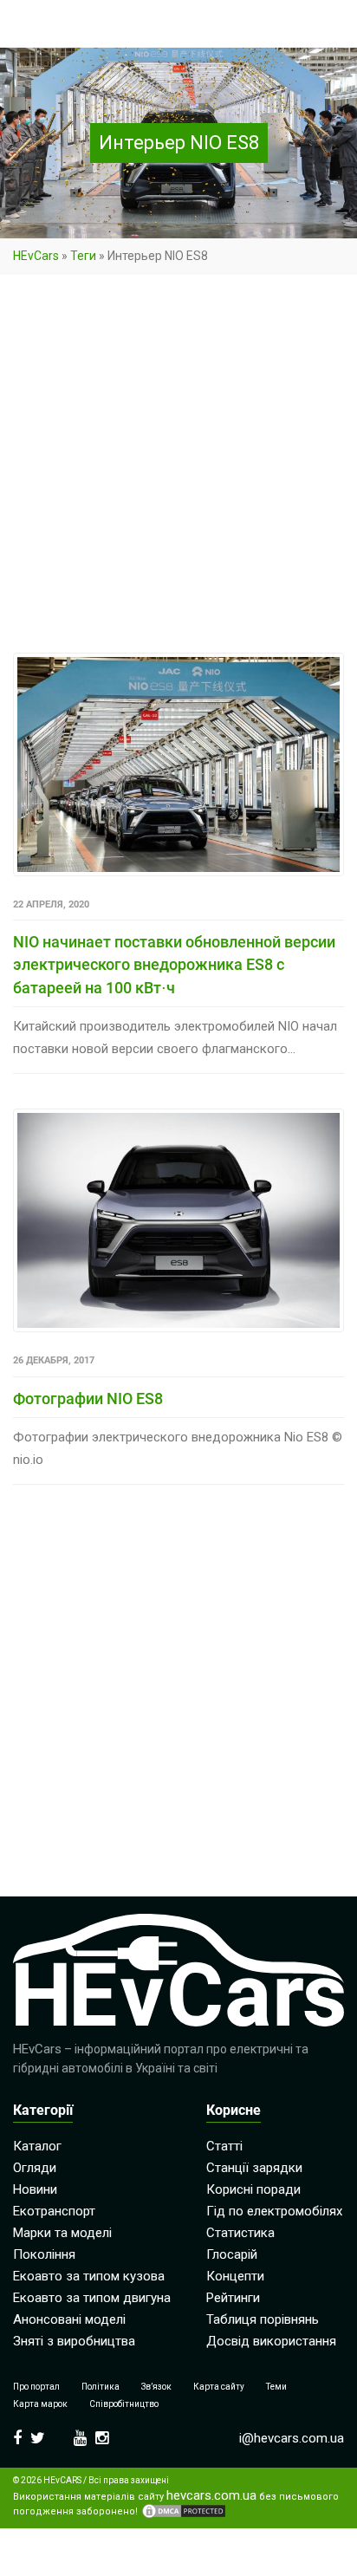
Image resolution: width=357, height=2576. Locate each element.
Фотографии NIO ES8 (88, 1399)
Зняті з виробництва (74, 2341)
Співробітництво (124, 2404)
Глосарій (232, 2254)
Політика (101, 2387)
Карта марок (40, 2404)
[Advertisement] (178, 467)
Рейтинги (233, 2298)
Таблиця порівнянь (263, 2319)
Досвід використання (271, 2341)
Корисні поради (253, 2189)
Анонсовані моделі (69, 2319)
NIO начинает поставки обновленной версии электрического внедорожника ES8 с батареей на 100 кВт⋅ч (174, 965)
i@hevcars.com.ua (292, 2438)
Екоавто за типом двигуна (92, 2298)
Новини (35, 2189)
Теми (276, 2387)
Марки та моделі (62, 2233)
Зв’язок (156, 2387)
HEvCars (36, 256)
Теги (83, 256)
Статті (224, 2146)
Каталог (37, 2146)
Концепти (235, 2276)
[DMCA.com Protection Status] (184, 2511)
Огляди (35, 2168)
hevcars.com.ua (211, 2496)
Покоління (44, 2254)
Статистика (240, 2233)
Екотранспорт (54, 2211)
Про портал (36, 2387)
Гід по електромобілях (274, 2211)
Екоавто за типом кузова (89, 2276)
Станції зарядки (254, 2168)
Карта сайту (219, 2387)
